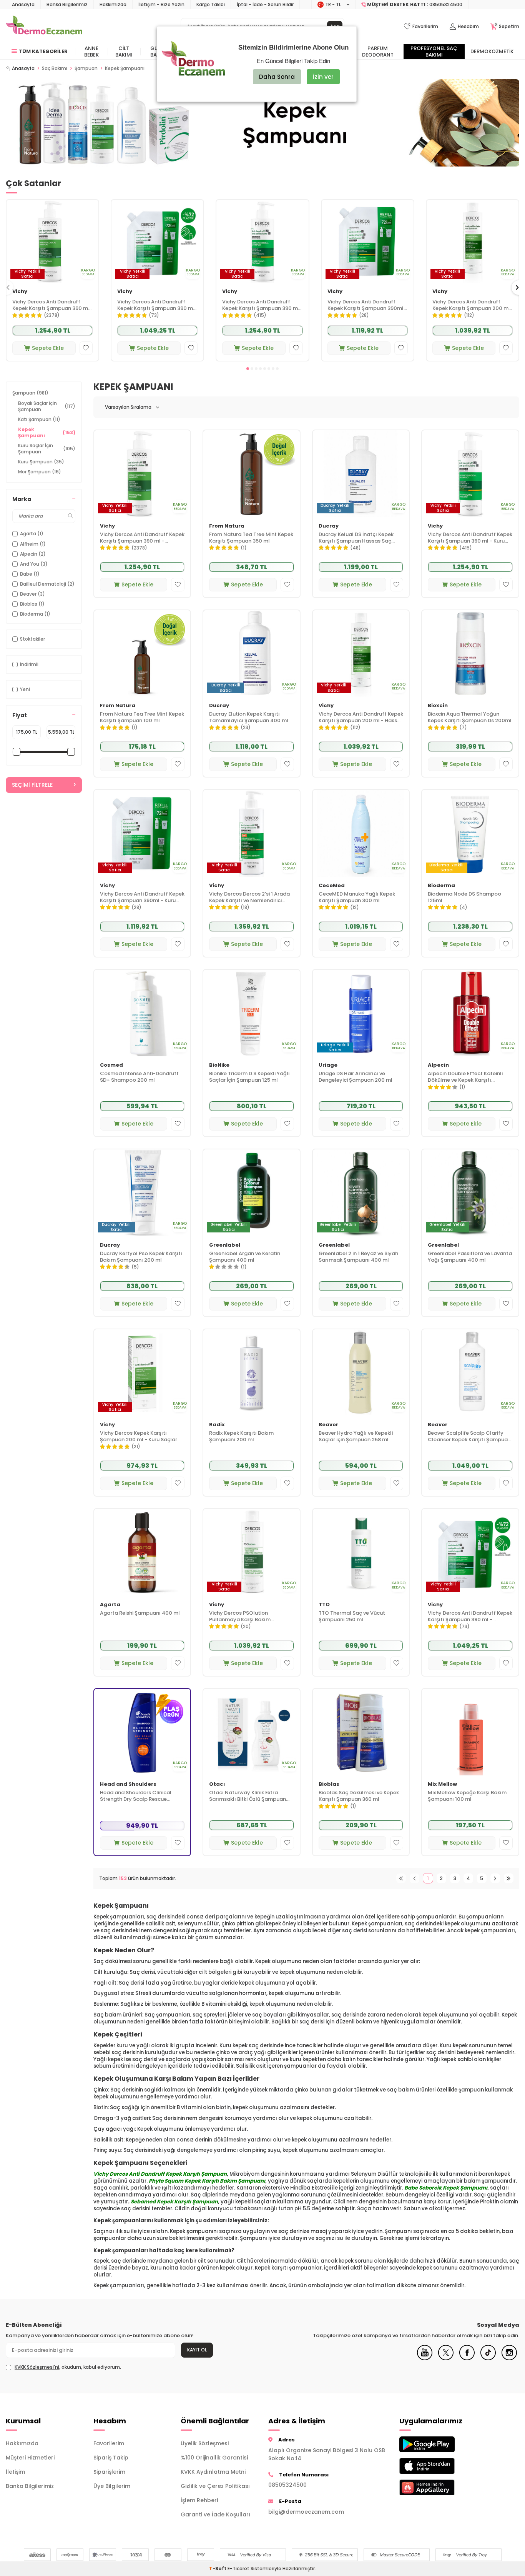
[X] (446, 2358)
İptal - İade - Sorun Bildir (265, 4)
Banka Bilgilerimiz (67, 4)
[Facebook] (467, 2358)
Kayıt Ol (197, 2350)
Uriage (328, 1065)
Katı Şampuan (39, 419)
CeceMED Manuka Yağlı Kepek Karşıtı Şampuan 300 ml (357, 898)
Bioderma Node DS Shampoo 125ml (464, 898)
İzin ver (323, 77)
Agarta (110, 1605)
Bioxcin (438, 706)
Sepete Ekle (48, 348)
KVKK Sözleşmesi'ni (37, 2367)
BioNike (219, 1065)
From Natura (227, 526)
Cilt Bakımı (124, 52)
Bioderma (441, 886)
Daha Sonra (277, 77)
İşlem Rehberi (199, 2500)
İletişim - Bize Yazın (161, 4)
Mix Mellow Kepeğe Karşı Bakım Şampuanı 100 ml (467, 1796)
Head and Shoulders (128, 1784)
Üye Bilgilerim (112, 2486)
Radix (217, 1425)
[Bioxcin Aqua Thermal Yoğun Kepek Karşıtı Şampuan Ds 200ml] (470, 654)
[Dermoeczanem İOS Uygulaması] (437, 2466)
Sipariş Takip (111, 2458)
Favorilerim (109, 2443)
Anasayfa (23, 4)
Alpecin (438, 1065)
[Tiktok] (488, 2358)
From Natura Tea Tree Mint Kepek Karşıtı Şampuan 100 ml (142, 718)
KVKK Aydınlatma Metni (213, 2472)
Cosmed (111, 1065)
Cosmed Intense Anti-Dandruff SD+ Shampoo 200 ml (139, 1077)
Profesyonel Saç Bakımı (434, 52)
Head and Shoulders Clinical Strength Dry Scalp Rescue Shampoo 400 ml (136, 1796)
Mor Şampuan (40, 472)
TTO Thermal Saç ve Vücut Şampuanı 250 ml (352, 1617)
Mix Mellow (442, 1784)
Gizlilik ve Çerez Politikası (215, 2486)
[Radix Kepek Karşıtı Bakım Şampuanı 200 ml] (252, 1373)
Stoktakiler (32, 639)
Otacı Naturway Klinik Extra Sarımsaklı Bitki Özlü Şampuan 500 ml (248, 1796)
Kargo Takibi (211, 4)
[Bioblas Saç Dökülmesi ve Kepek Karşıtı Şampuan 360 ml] (361, 1732)
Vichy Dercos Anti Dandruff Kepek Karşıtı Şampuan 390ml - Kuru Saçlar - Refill (367, 305)
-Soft (218, 2569)
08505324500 (287, 2485)
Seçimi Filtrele (32, 785)
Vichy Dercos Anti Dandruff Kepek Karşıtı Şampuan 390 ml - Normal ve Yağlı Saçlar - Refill (157, 305)
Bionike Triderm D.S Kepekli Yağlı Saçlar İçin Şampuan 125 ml (249, 1077)
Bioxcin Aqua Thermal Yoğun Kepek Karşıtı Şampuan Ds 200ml (470, 718)
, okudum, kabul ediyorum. (68, 2367)
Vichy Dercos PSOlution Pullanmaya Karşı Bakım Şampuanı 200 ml (240, 1617)
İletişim (15, 2472)
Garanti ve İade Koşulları (215, 2514)
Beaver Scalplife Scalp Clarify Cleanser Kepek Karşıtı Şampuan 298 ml (469, 1437)
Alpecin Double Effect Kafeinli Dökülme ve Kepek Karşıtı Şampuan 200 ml (465, 1077)
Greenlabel (225, 1245)
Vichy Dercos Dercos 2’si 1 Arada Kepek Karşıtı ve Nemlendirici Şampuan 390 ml (249, 898)
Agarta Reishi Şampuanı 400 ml (140, 1613)
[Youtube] (425, 2358)
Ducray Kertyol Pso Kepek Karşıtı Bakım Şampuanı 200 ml (141, 1257)
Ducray (329, 526)
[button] (248, 369)
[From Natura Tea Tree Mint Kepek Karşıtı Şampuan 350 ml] (252, 474)
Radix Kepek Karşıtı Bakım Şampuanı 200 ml (241, 1437)
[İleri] (495, 1878)
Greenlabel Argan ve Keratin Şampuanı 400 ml (245, 1257)
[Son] (509, 1878)
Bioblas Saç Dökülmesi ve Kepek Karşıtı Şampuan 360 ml (359, 1796)
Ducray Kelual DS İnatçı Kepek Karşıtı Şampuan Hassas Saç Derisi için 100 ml (356, 538)
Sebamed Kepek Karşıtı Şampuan (174, 2202)
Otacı (217, 1784)
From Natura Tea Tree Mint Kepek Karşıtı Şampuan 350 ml (251, 538)
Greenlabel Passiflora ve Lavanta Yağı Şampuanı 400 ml (470, 1257)
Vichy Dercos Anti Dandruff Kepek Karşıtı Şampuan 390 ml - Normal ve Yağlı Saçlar (51, 305)
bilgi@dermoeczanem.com (306, 2512)
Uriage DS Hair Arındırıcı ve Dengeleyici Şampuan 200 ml (356, 1077)
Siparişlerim (109, 2472)
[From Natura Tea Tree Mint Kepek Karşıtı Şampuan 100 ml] (142, 654)
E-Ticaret (238, 2569)
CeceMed (332, 886)
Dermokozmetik (492, 51)
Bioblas (329, 1784)
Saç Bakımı (55, 68)
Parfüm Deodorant (378, 52)
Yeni (25, 689)
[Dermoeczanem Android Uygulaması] (437, 2444)
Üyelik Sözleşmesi (205, 2443)
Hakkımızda (113, 4)
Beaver (328, 1425)
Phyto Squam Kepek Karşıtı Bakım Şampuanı (207, 2181)
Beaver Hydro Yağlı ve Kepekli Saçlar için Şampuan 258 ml (356, 1437)
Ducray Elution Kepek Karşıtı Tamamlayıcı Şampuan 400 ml (249, 718)
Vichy (20, 292)
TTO (324, 1605)
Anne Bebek (91, 52)
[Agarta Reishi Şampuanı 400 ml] (142, 1552)
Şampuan (86, 68)
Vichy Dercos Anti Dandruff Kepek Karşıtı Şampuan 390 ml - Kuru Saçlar (261, 305)
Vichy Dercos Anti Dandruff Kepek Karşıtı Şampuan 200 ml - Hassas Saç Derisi (471, 305)
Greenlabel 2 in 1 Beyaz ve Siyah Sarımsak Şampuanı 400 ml (358, 1257)
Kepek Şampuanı (47, 432)
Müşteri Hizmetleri (30, 2458)
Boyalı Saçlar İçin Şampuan (47, 406)
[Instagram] (509, 2358)
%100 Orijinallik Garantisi (214, 2458)
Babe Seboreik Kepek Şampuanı (446, 2188)
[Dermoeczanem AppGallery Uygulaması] (437, 2487)
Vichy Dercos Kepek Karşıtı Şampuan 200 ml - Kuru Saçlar (139, 1437)
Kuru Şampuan (41, 462)
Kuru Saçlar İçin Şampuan (47, 449)
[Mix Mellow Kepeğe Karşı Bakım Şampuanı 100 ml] (470, 1732)
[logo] (44, 27)
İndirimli (29, 664)
